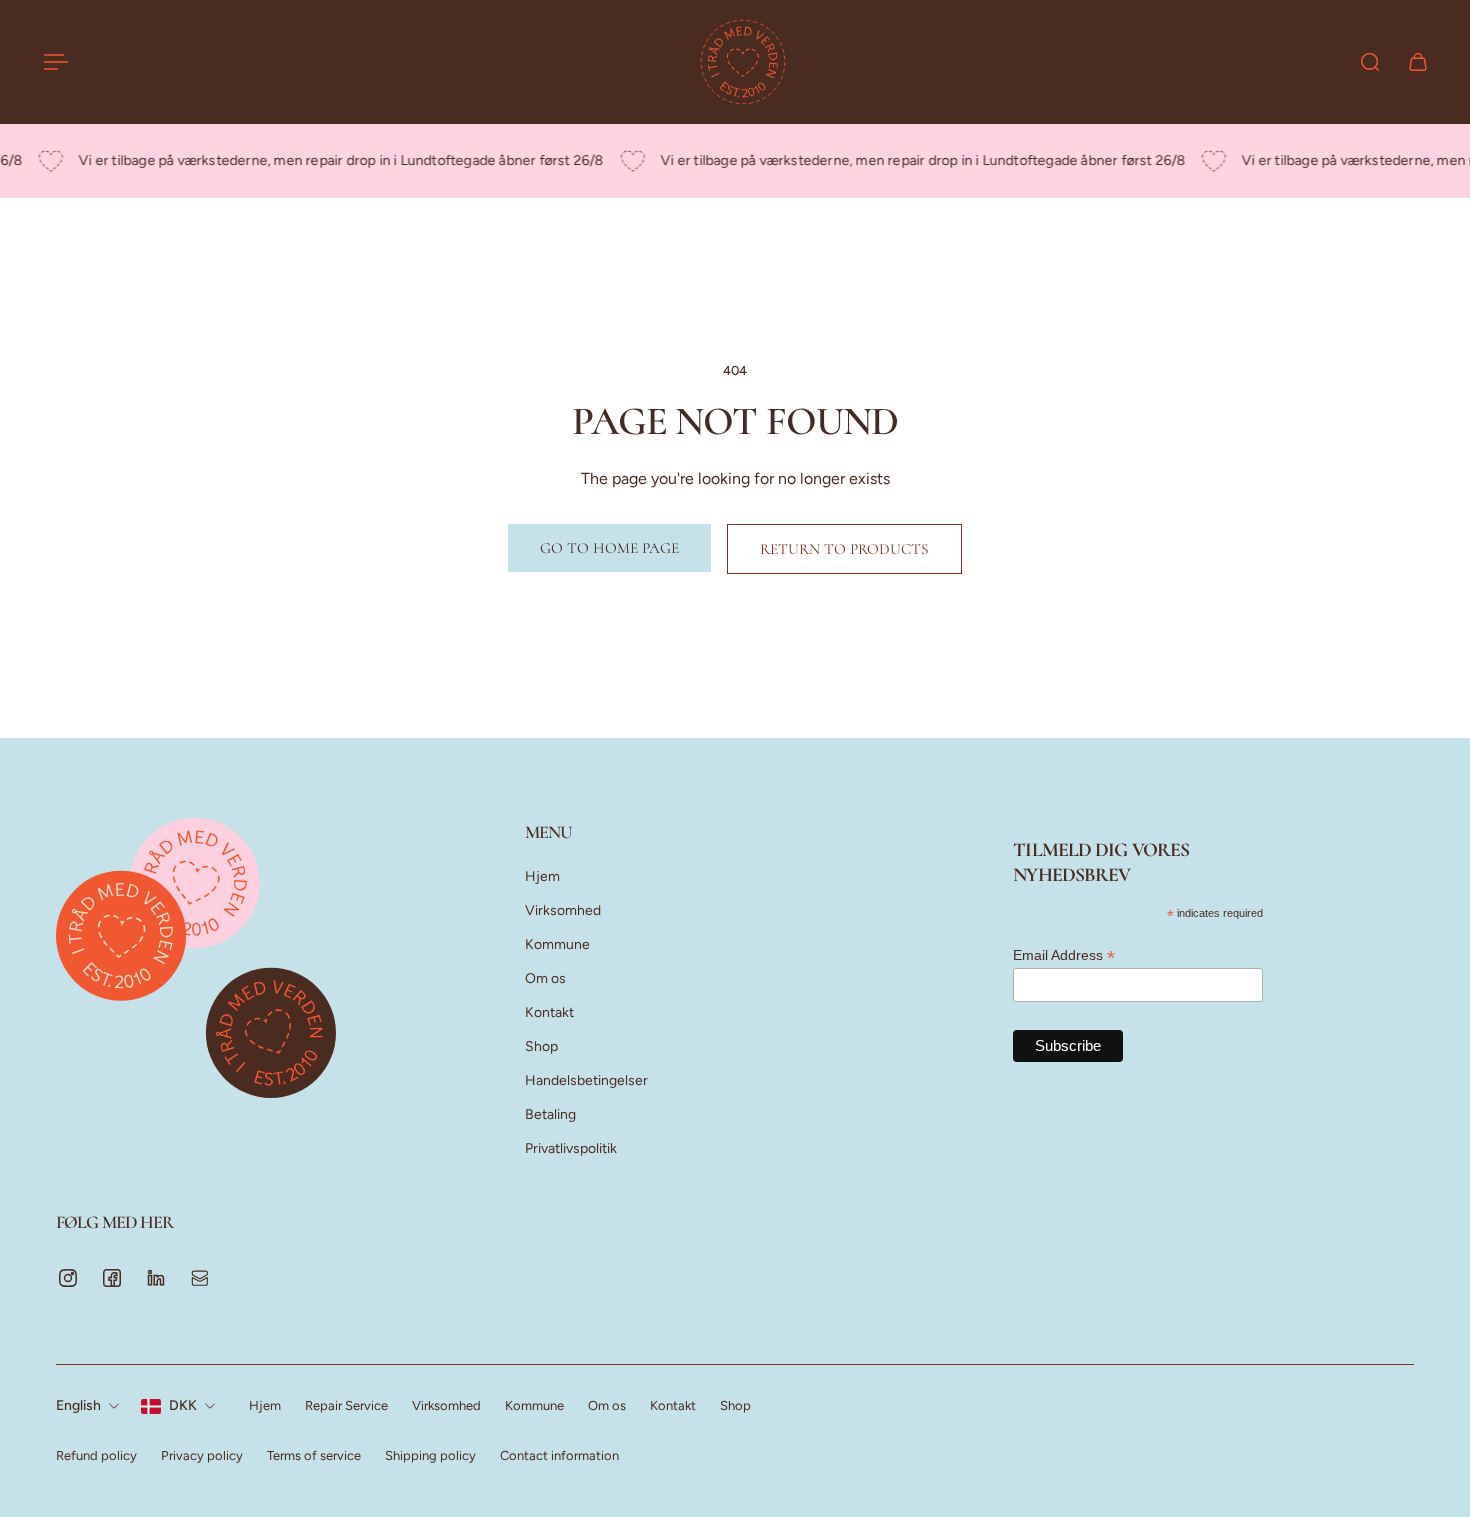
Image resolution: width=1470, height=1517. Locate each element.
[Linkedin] (156, 1278)
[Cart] (1418, 62)
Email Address (1064, 955)
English (78, 1405)
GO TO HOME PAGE (609, 548)
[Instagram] (68, 1278)
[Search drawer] (1370, 62)
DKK (183, 1405)
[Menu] (52, 62)
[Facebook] (112, 1278)
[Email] (200, 1278)
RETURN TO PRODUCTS (844, 549)
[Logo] (743, 62)
